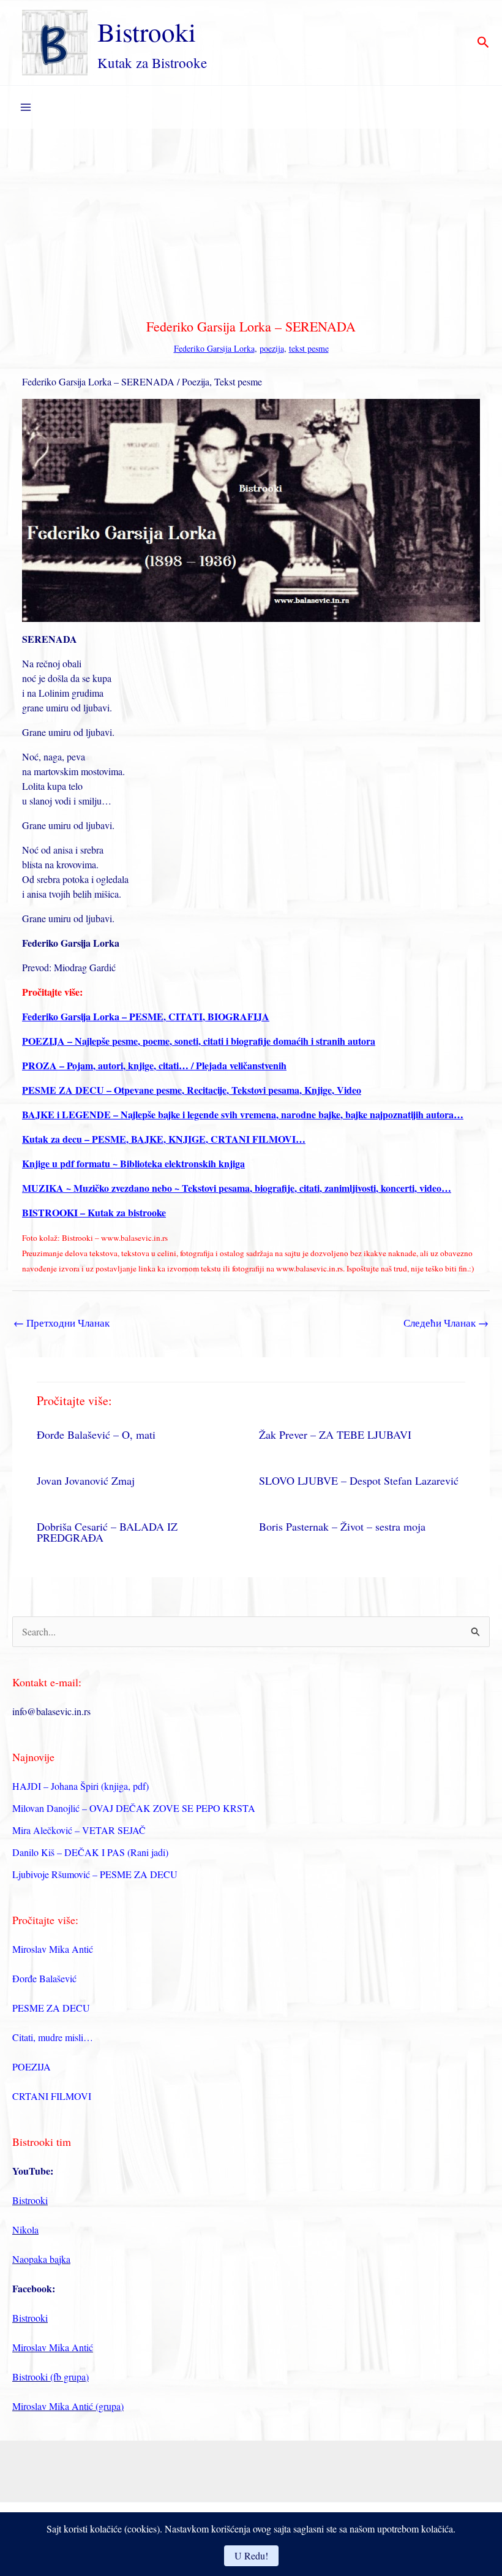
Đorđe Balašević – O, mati (96, 1434)
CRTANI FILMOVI (52, 2096)
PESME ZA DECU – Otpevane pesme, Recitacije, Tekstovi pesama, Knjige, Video (192, 1090)
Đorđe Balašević (44, 1978)
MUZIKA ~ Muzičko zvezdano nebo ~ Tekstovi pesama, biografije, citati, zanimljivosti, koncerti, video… (237, 1188)
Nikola (25, 2229)
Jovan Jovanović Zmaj (86, 1480)
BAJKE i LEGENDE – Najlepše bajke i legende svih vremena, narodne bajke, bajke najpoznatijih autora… (243, 1114)
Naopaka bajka (41, 2259)
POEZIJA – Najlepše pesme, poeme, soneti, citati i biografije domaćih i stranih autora (199, 1041)
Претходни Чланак (62, 1323)
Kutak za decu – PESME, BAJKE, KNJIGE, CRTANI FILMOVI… (164, 1139)
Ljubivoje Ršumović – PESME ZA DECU (95, 1874)
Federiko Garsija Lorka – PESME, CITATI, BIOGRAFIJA (146, 1016)
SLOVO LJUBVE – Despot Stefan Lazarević (359, 1480)
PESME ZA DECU (51, 2008)
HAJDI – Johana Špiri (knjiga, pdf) (81, 1786)
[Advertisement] (251, 221)
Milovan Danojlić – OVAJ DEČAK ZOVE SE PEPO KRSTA (134, 1808)
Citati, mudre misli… (53, 2037)
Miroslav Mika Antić (53, 1949)
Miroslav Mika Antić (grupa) (68, 2406)
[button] (483, 43)
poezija (272, 348)
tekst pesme (309, 348)
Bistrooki (147, 32)
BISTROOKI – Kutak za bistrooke (94, 1212)
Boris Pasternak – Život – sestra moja (342, 1526)
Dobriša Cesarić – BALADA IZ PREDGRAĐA (107, 1532)
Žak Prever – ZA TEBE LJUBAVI (335, 1434)
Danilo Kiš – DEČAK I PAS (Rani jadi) (90, 1852)
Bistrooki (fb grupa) (51, 2377)
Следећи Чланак (446, 1323)
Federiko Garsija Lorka (214, 348)
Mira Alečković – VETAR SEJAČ (79, 1830)
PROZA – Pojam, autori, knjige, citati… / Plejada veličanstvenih (154, 1065)
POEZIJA (32, 2066)
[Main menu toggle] (26, 107)
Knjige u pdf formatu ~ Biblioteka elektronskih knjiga (133, 1163)
